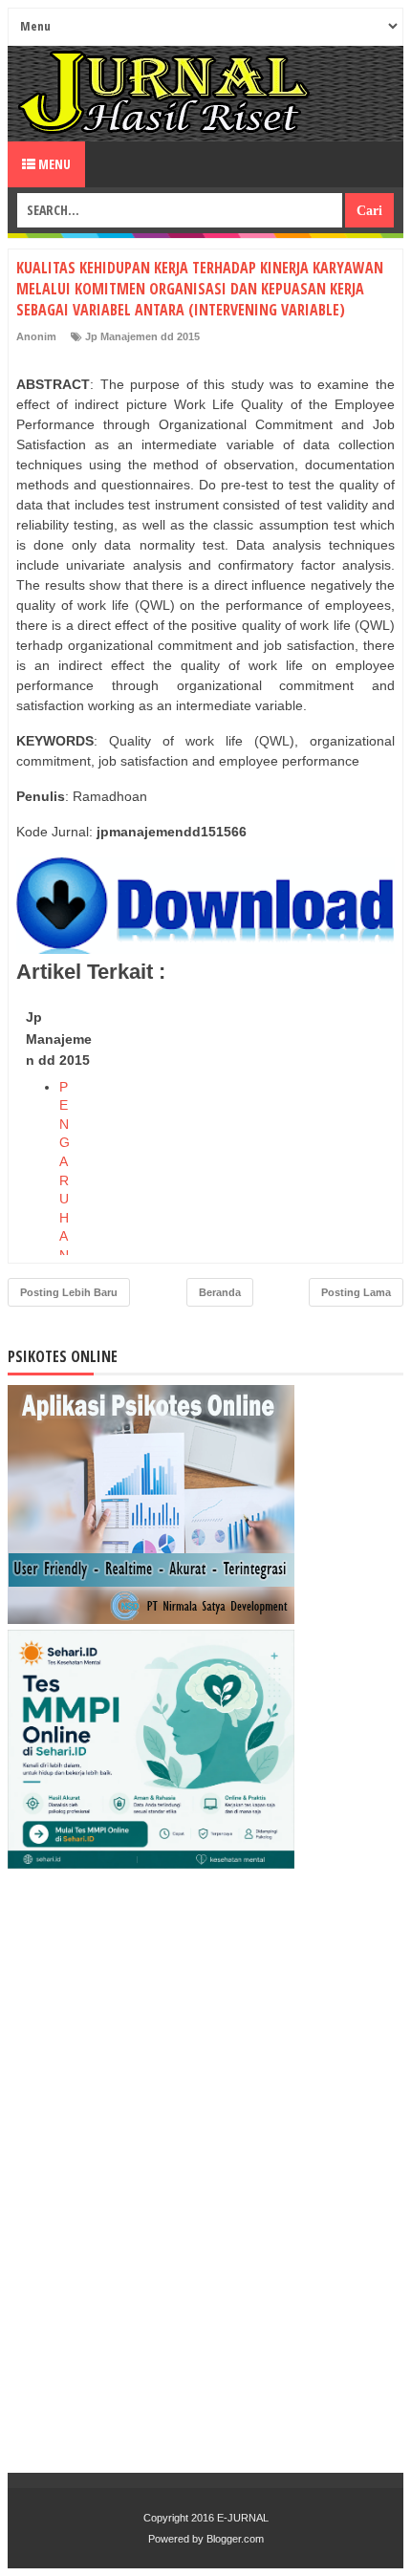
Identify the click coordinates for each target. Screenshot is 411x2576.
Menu (53, 164)
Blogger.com (235, 2539)
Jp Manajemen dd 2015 (142, 336)
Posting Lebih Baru (69, 1292)
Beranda (220, 1292)
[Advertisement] (251, 1121)
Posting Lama (356, 1292)
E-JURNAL (243, 2518)
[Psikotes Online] (151, 1619)
